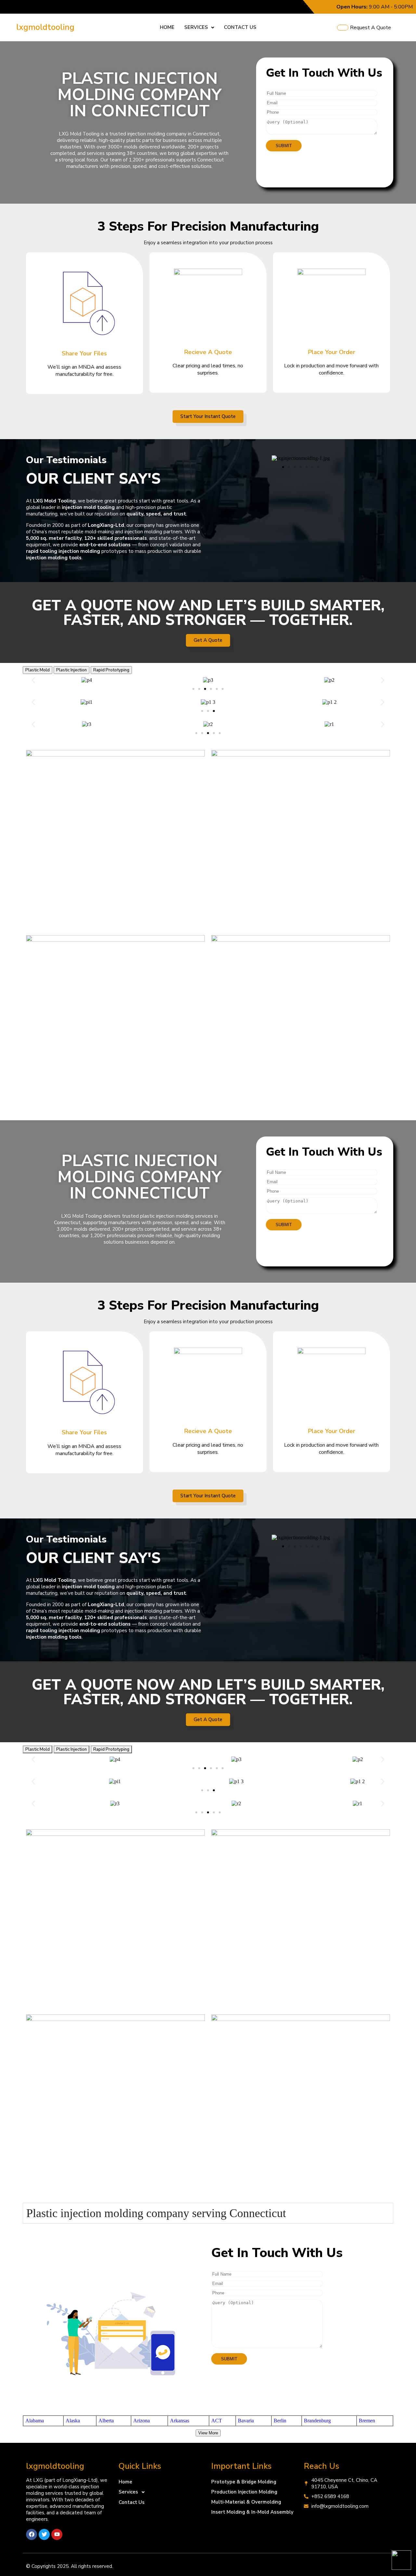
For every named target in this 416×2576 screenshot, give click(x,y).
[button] (199, 27)
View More (208, 2433)
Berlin (280, 2421)
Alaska (73, 2421)
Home (167, 27)
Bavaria (246, 2421)
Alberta (106, 2421)
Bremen (367, 2421)
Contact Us (240, 27)
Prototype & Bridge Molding (244, 2482)
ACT (217, 2421)
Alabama (35, 2421)
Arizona (142, 2421)
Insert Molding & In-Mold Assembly (252, 2512)
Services (196, 27)
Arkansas (180, 2421)
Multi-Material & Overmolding (246, 2502)
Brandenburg (317, 2421)
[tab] (38, 670)
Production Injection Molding (244, 2492)
